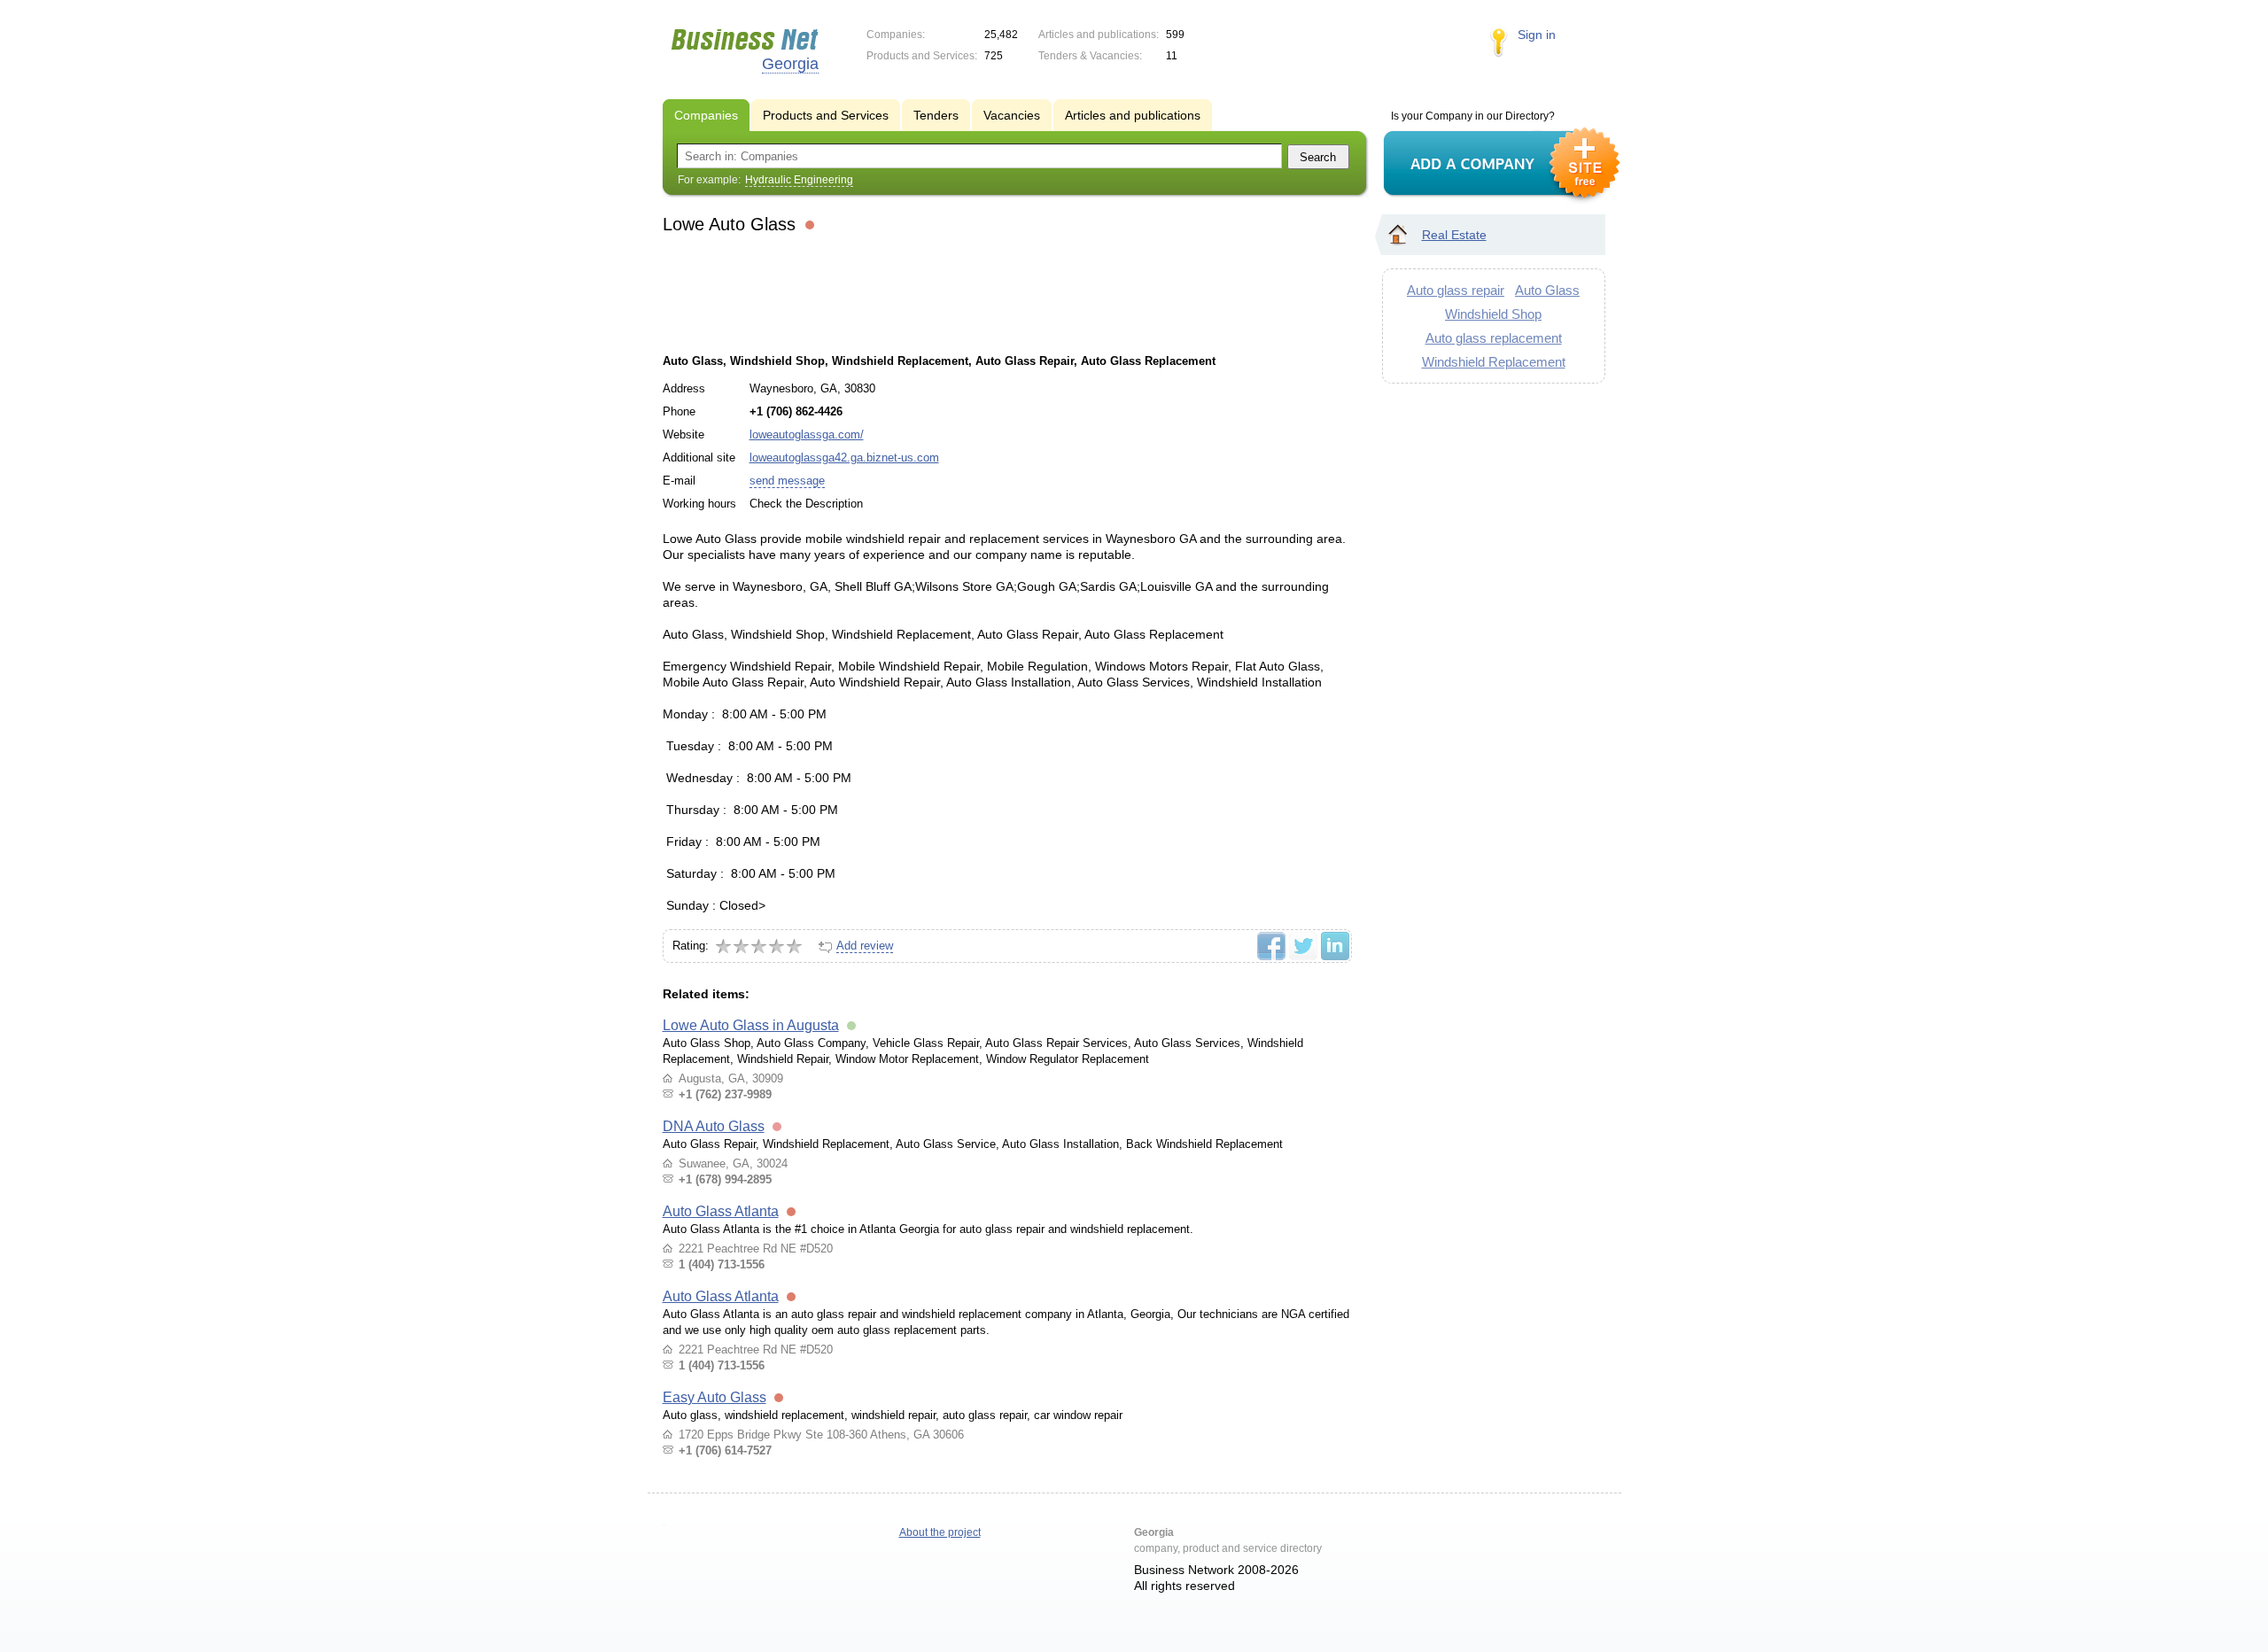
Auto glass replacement (1494, 338)
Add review (865, 946)
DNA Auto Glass (714, 1126)
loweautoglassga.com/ (807, 434)
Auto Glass (1547, 290)
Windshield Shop (1493, 314)
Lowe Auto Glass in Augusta (751, 1025)
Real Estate (1454, 235)
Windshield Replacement (1494, 362)
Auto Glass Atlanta (721, 1211)
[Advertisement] (1006, 291)
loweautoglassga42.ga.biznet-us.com (844, 458)
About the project (940, 1532)
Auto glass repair (1456, 290)
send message (787, 481)
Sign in (1537, 35)
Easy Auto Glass (715, 1397)
